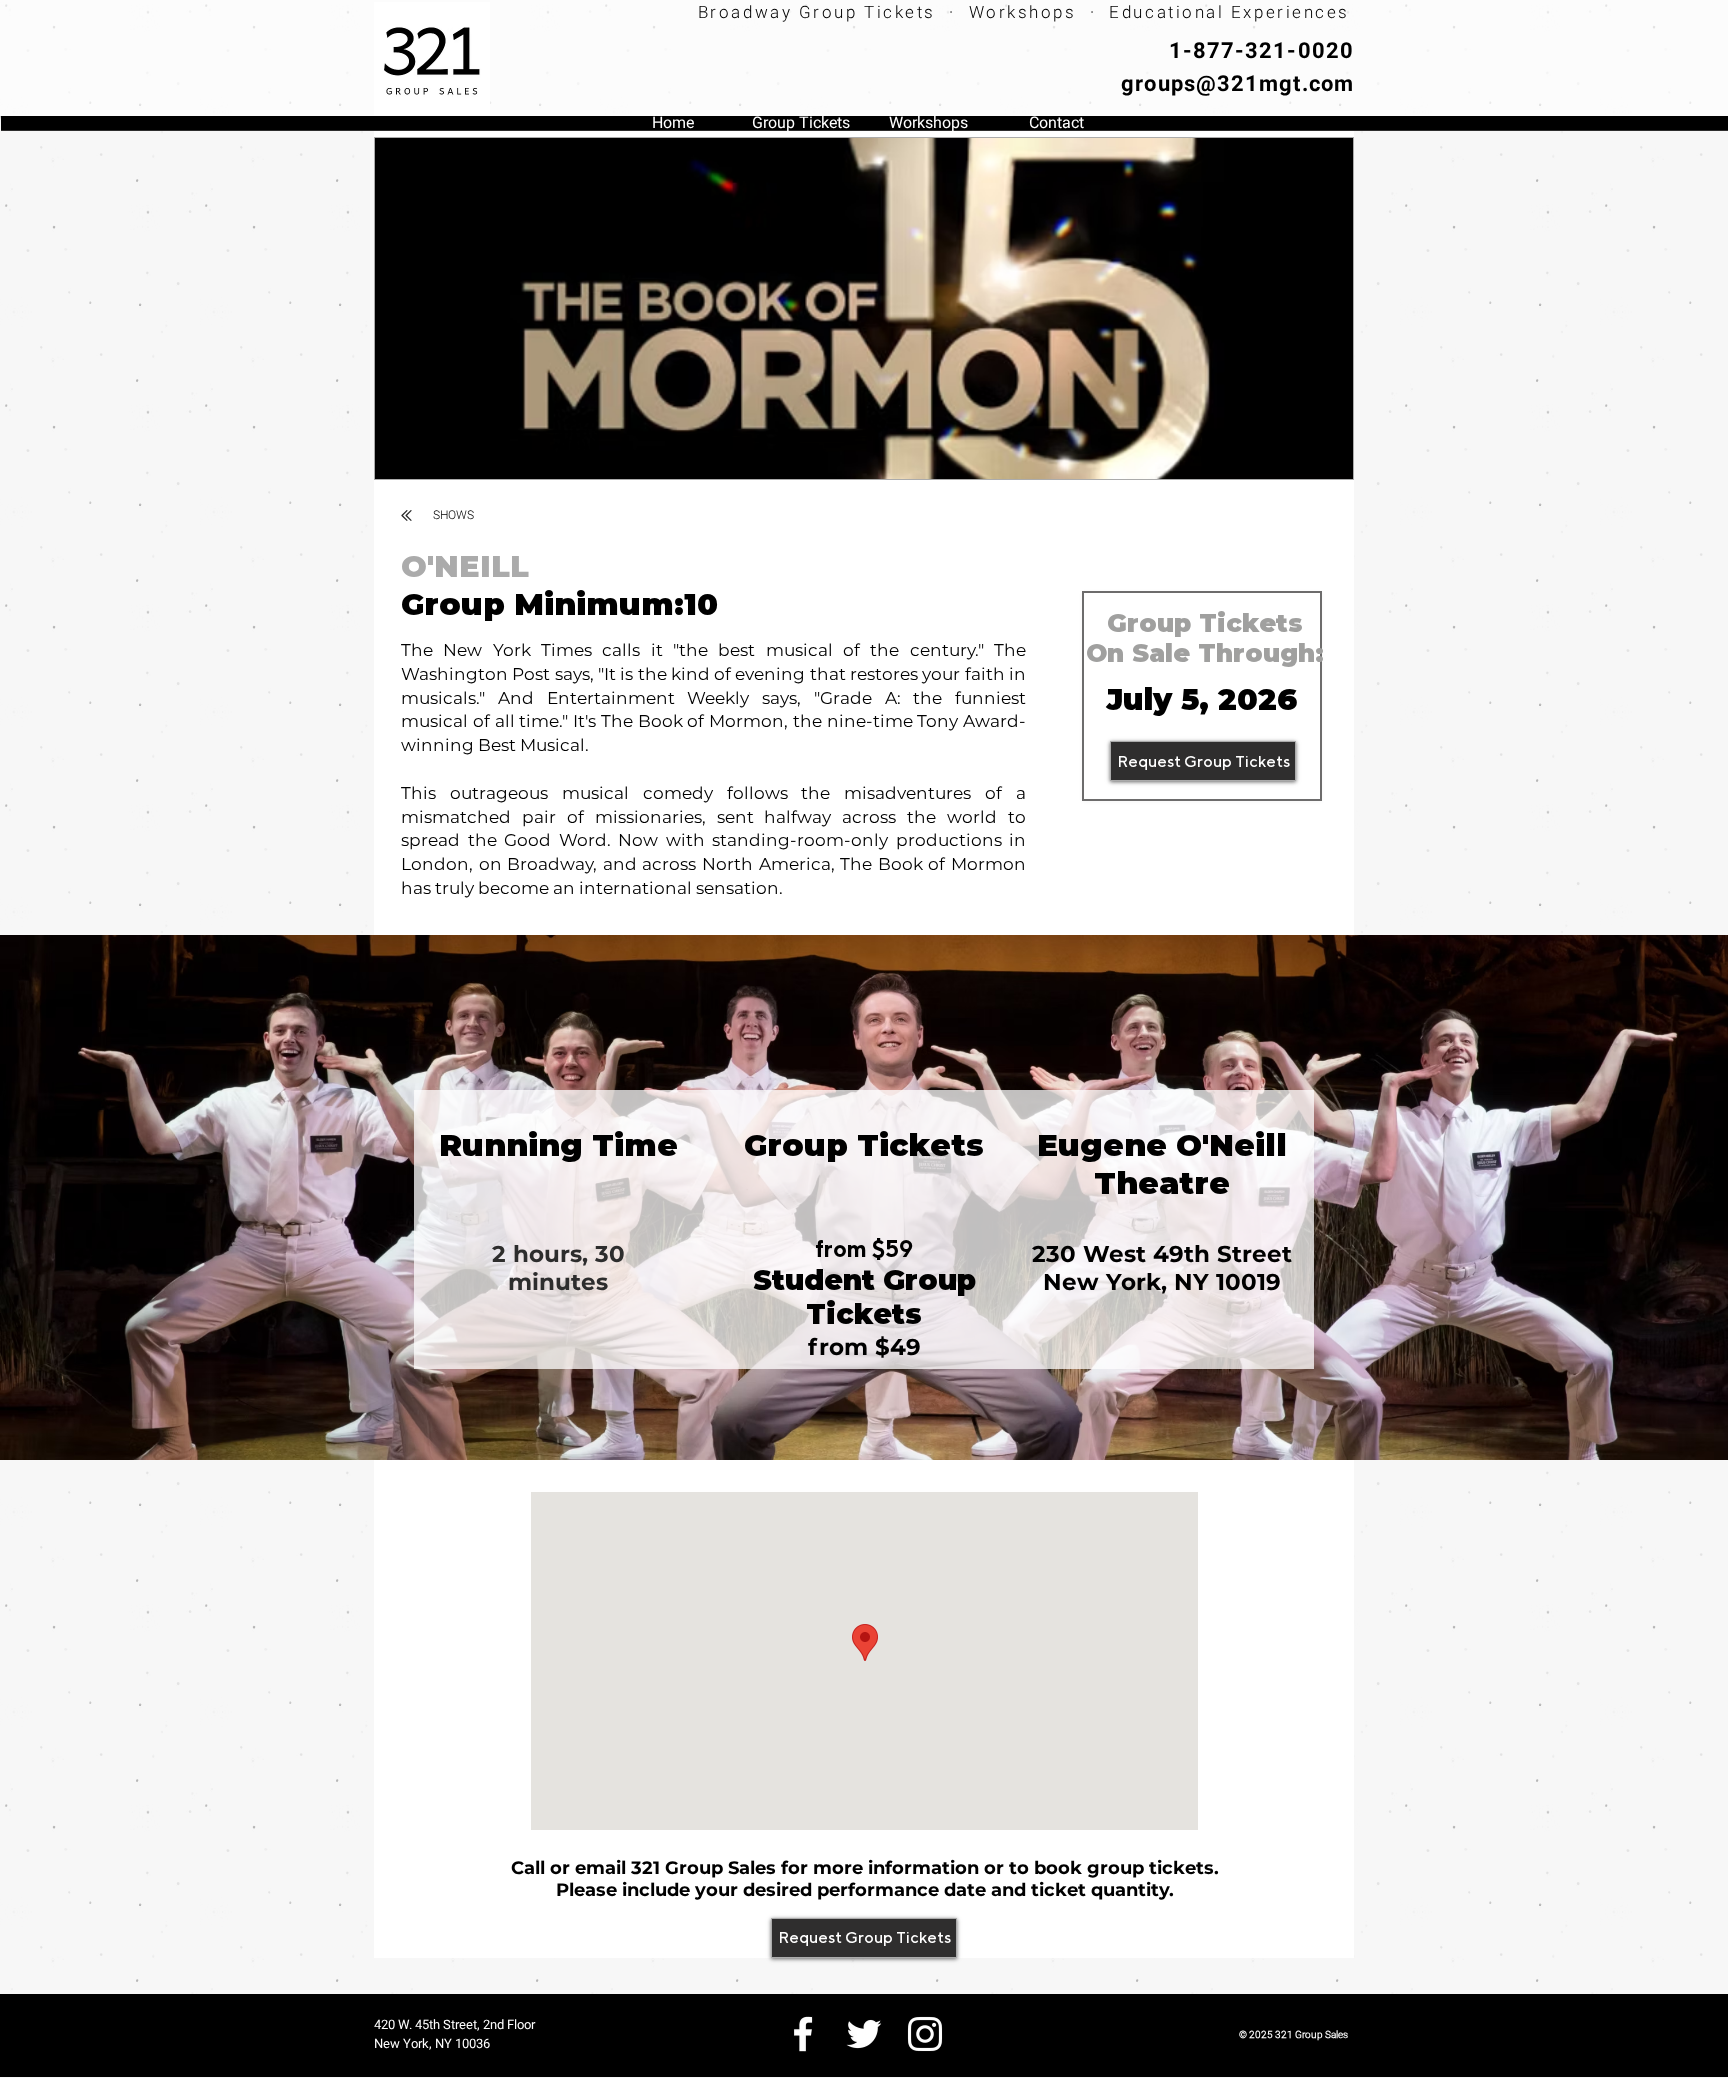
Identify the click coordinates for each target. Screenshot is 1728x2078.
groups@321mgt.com (1237, 83)
